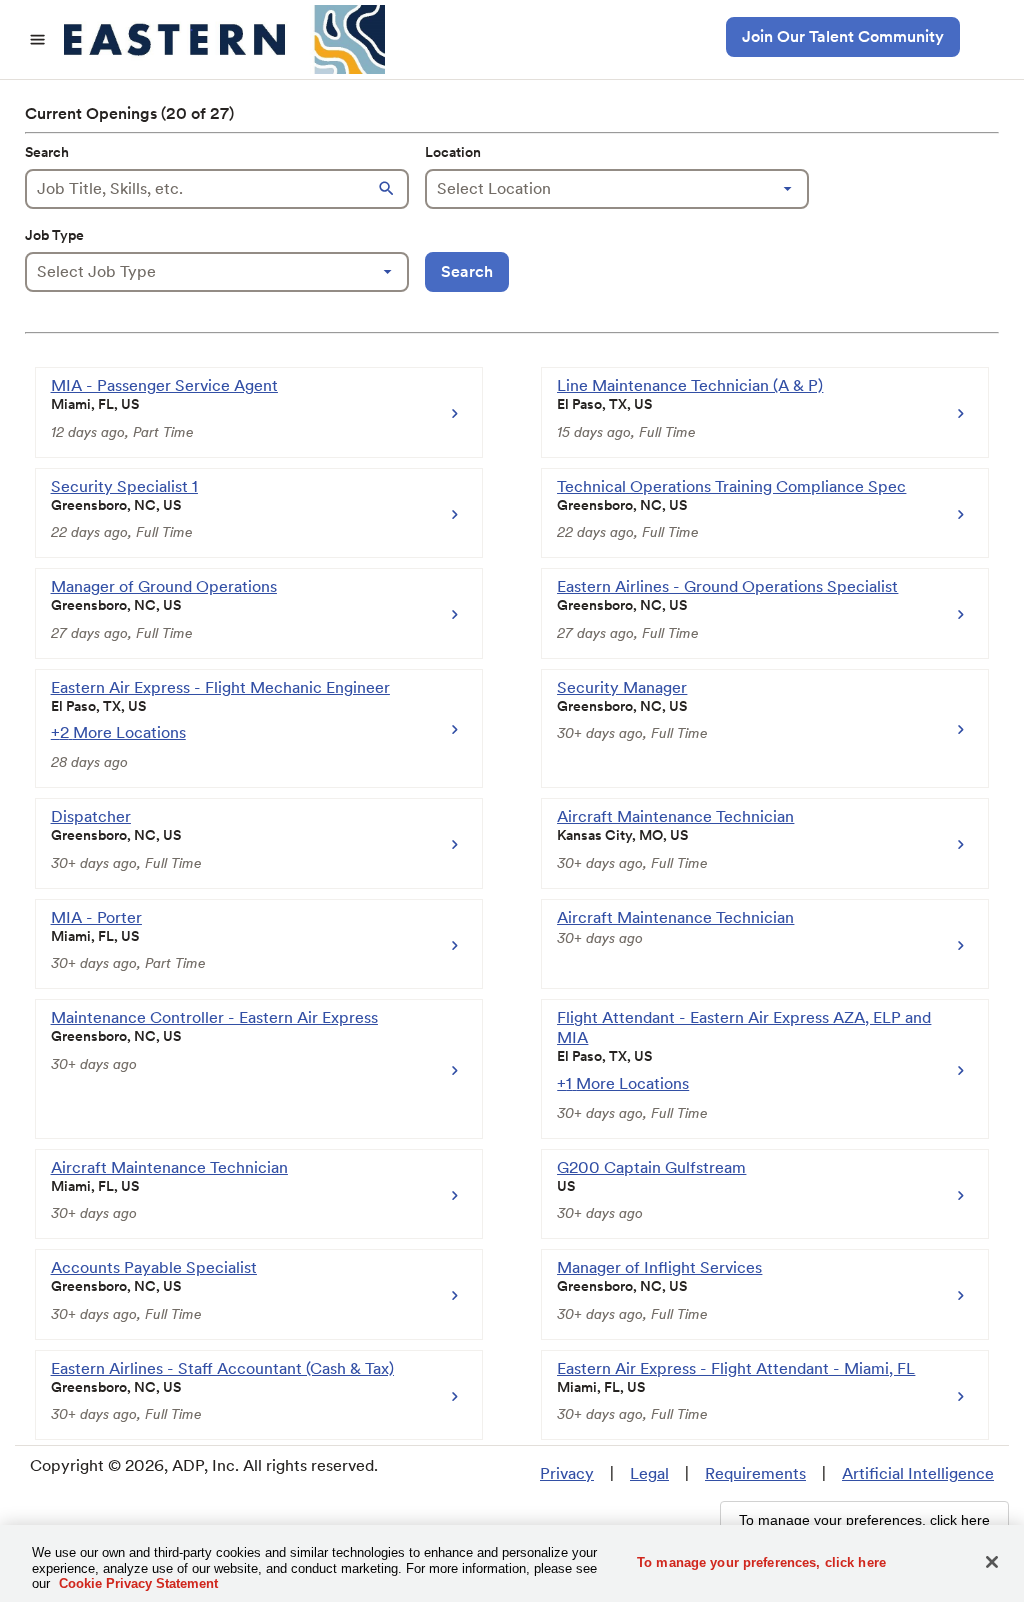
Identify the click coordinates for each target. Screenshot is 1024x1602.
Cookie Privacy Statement (138, 1583)
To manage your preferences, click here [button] (864, 1520)
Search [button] (467, 271)
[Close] (992, 1562)
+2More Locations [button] (118, 732)
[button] (389, 189)
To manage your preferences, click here (761, 1561)
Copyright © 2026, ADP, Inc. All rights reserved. (204, 1465)
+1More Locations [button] (623, 1083)
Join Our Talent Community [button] (843, 36)
